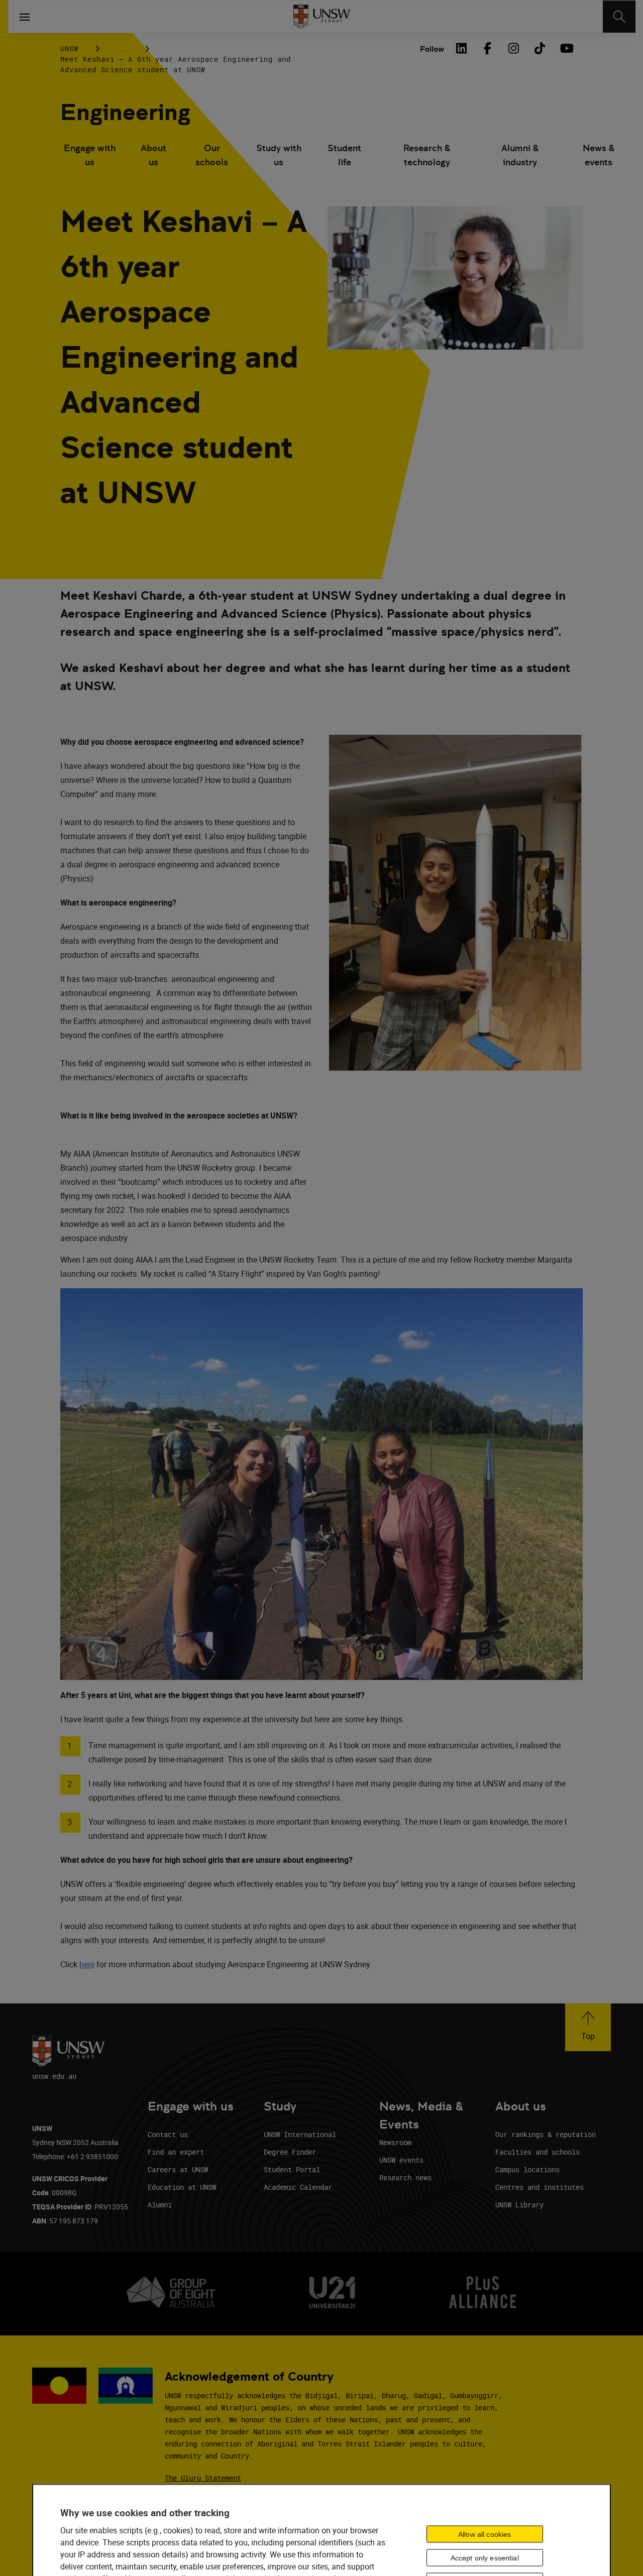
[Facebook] (487, 48)
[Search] (619, 17)
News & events (599, 155)
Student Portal (292, 2169)
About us (153, 155)
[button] (588, 2027)
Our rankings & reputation (546, 2134)
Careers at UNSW (178, 2169)
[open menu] (25, 17)
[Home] (322, 17)
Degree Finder (290, 2152)
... (121, 48)
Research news (405, 2177)
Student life (344, 155)
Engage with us (90, 155)
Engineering (125, 112)
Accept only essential (485, 2557)
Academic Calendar (298, 2187)
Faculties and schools (538, 2152)
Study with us (279, 155)
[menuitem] (90, 156)
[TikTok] (540, 48)
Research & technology (427, 155)
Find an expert (176, 2152)
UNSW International (300, 2134)
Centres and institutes (540, 2187)
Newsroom (395, 2142)
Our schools (212, 155)
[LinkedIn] (461, 48)
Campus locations (527, 2169)
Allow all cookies (485, 2534)
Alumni (160, 2205)
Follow (432, 49)
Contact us (168, 2134)
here (87, 1964)
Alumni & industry (520, 155)
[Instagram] (513, 48)
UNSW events (401, 2160)
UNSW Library (519, 2205)
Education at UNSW (182, 2187)
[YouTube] (566, 48)
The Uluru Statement (203, 2478)
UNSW (69, 48)
